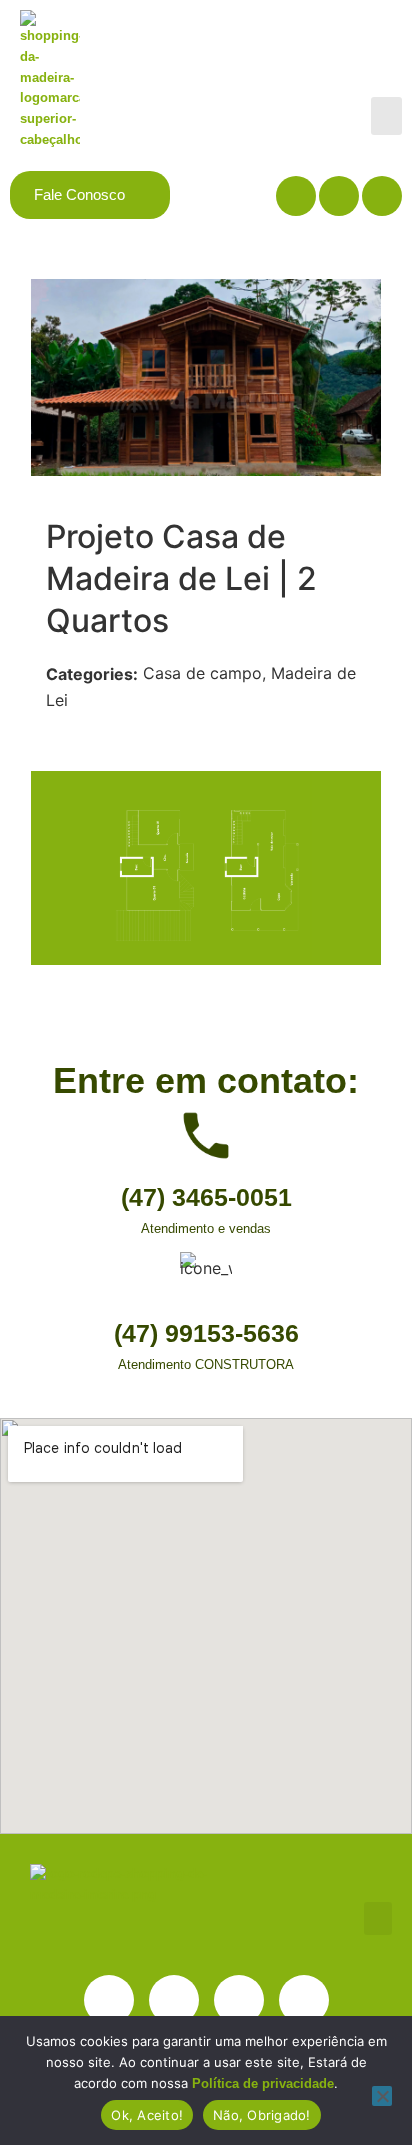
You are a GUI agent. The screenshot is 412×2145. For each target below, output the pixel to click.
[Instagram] (382, 196)
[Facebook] (339, 196)
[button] (387, 116)
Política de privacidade (263, 2083)
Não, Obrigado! (262, 2115)
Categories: (92, 674)
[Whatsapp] (304, 2000)
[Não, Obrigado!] (382, 2096)
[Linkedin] (296, 196)
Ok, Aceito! (147, 2115)
